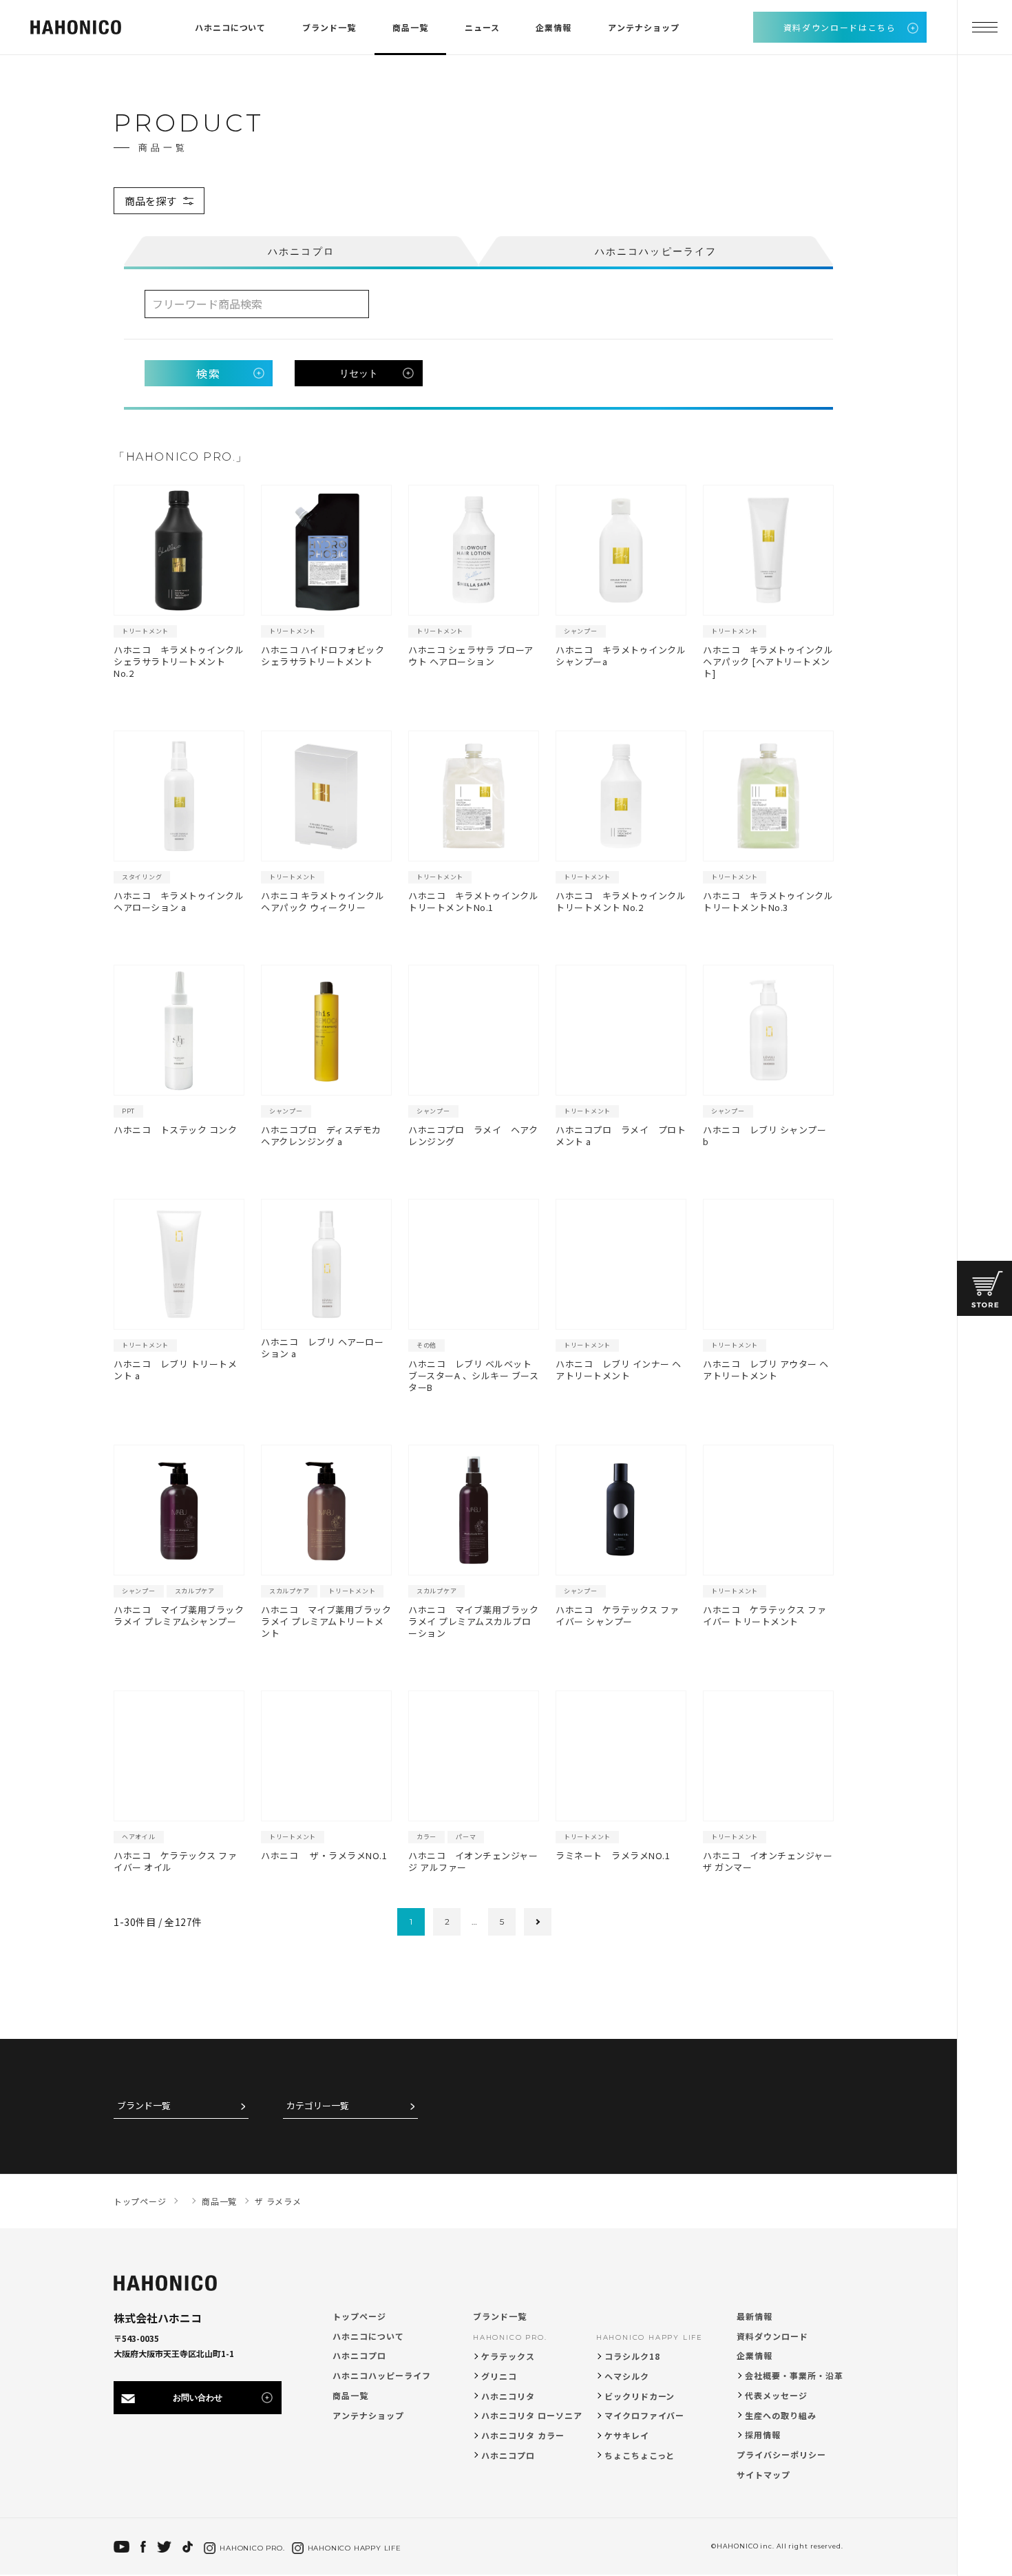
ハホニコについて (231, 27)
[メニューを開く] (984, 28)
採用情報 (763, 2434)
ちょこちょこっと (640, 2455)
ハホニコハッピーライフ (382, 2375)
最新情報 (755, 2316)
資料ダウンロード (772, 2336)
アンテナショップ (644, 27)
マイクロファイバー (645, 2415)
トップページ (359, 2316)
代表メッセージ (776, 2395)
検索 (209, 373)
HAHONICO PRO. (510, 2337)
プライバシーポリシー (781, 2454)
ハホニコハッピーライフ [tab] (656, 251)
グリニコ (499, 2376)
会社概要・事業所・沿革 (794, 2375)
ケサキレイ (627, 2435)
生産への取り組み (781, 2415)
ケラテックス (508, 2356)
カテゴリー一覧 (318, 2106)
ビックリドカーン (640, 2396)
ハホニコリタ (508, 2396)
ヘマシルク (627, 2376)
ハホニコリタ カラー (523, 2435)
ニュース (482, 27)
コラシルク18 (632, 2356)
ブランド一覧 (329, 27)
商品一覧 (410, 27)
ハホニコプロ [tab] (301, 251)
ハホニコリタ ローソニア (532, 2415)
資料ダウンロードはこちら (840, 27)
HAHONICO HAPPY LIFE (650, 2337)
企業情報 (554, 27)
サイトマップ (763, 2474)
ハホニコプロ (359, 2355)
